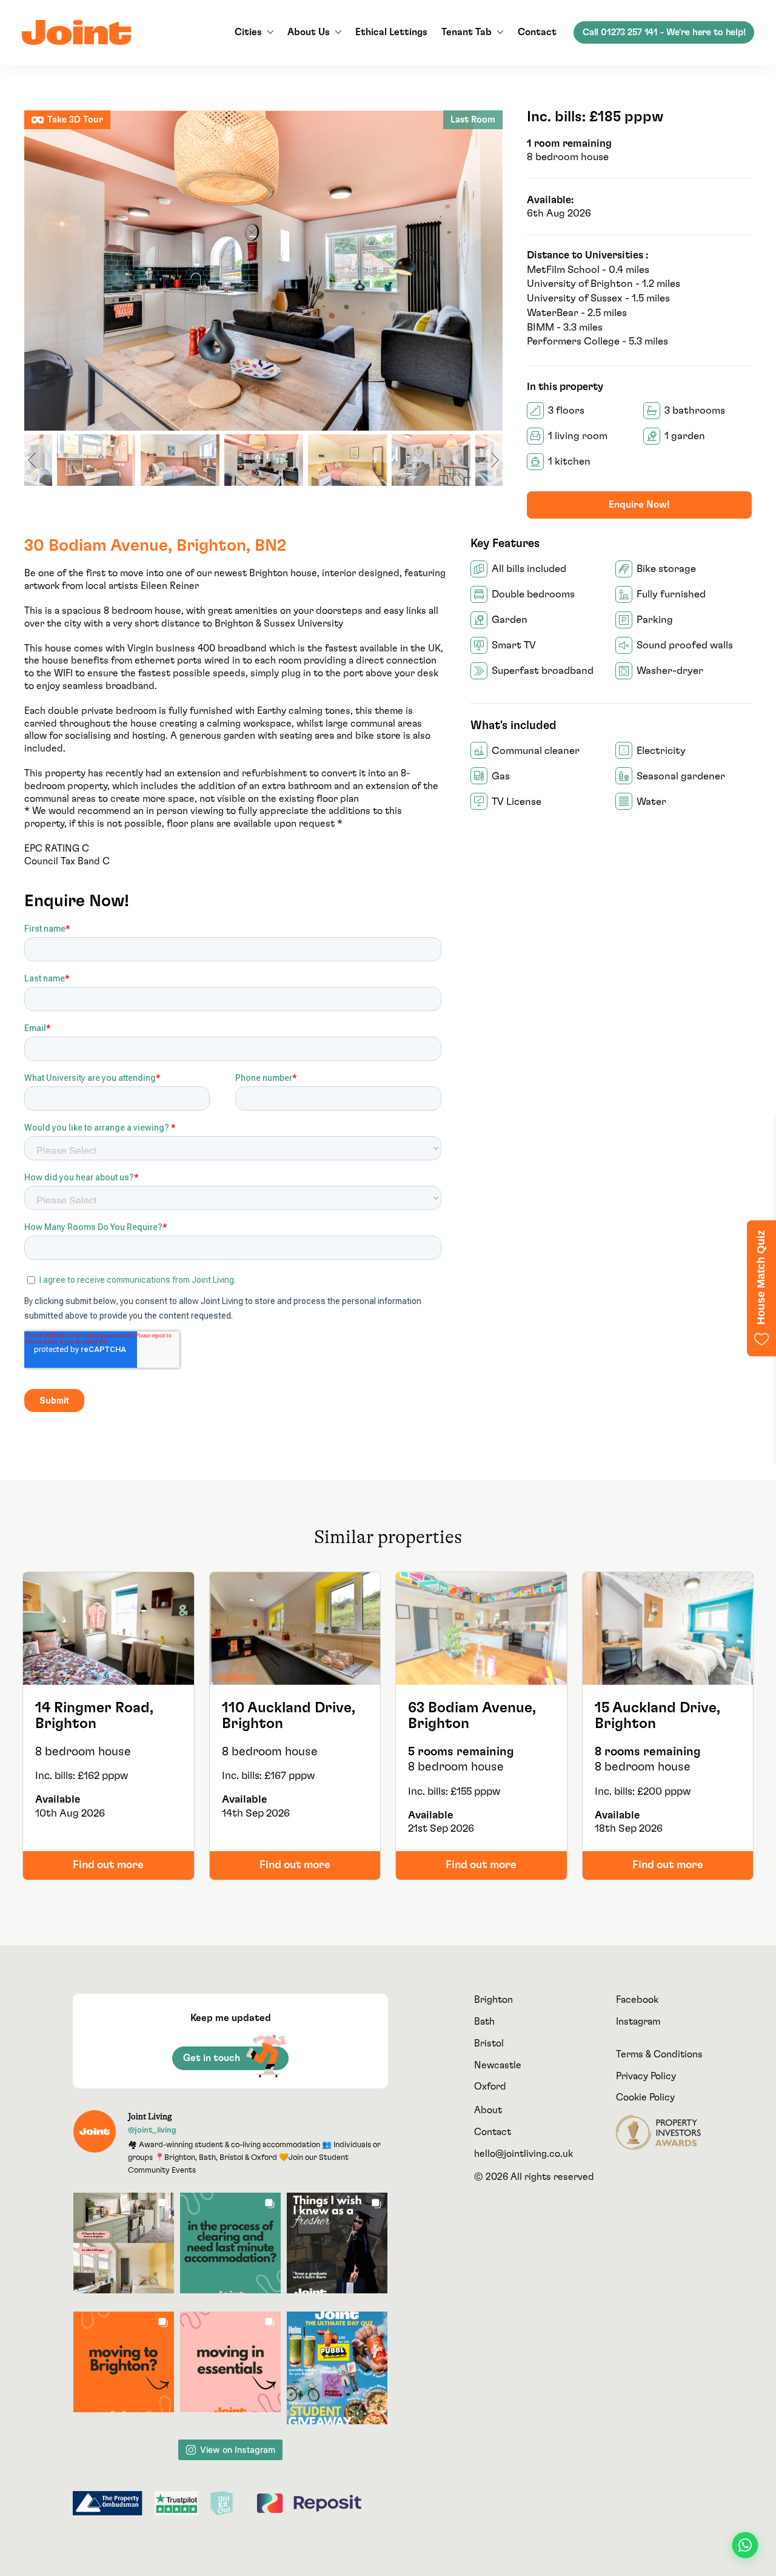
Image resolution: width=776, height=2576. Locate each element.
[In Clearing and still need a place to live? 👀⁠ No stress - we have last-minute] (230, 2243)
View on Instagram (238, 2450)
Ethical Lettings (391, 32)
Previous (37, 271)
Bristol (489, 2043)
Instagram (638, 2022)
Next (490, 271)
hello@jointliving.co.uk (523, 2154)
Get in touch (212, 2058)
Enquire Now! (639, 505)
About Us (309, 32)
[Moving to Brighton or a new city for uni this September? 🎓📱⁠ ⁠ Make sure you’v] (124, 2362)
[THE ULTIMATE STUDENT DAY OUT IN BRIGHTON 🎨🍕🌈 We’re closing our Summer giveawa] (337, 2368)
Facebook (637, 2000)
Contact (537, 32)
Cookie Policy (645, 2097)
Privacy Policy (646, 2076)
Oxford (490, 2087)
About (488, 2110)
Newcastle (498, 2065)
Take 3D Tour (75, 120)
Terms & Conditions (659, 2054)
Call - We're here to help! (664, 32)
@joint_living (152, 2130)
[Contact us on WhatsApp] (745, 2545)
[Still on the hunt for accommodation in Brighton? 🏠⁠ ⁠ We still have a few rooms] (124, 2243)
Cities (248, 32)
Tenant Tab (467, 32)
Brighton (493, 2000)
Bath (484, 2022)
